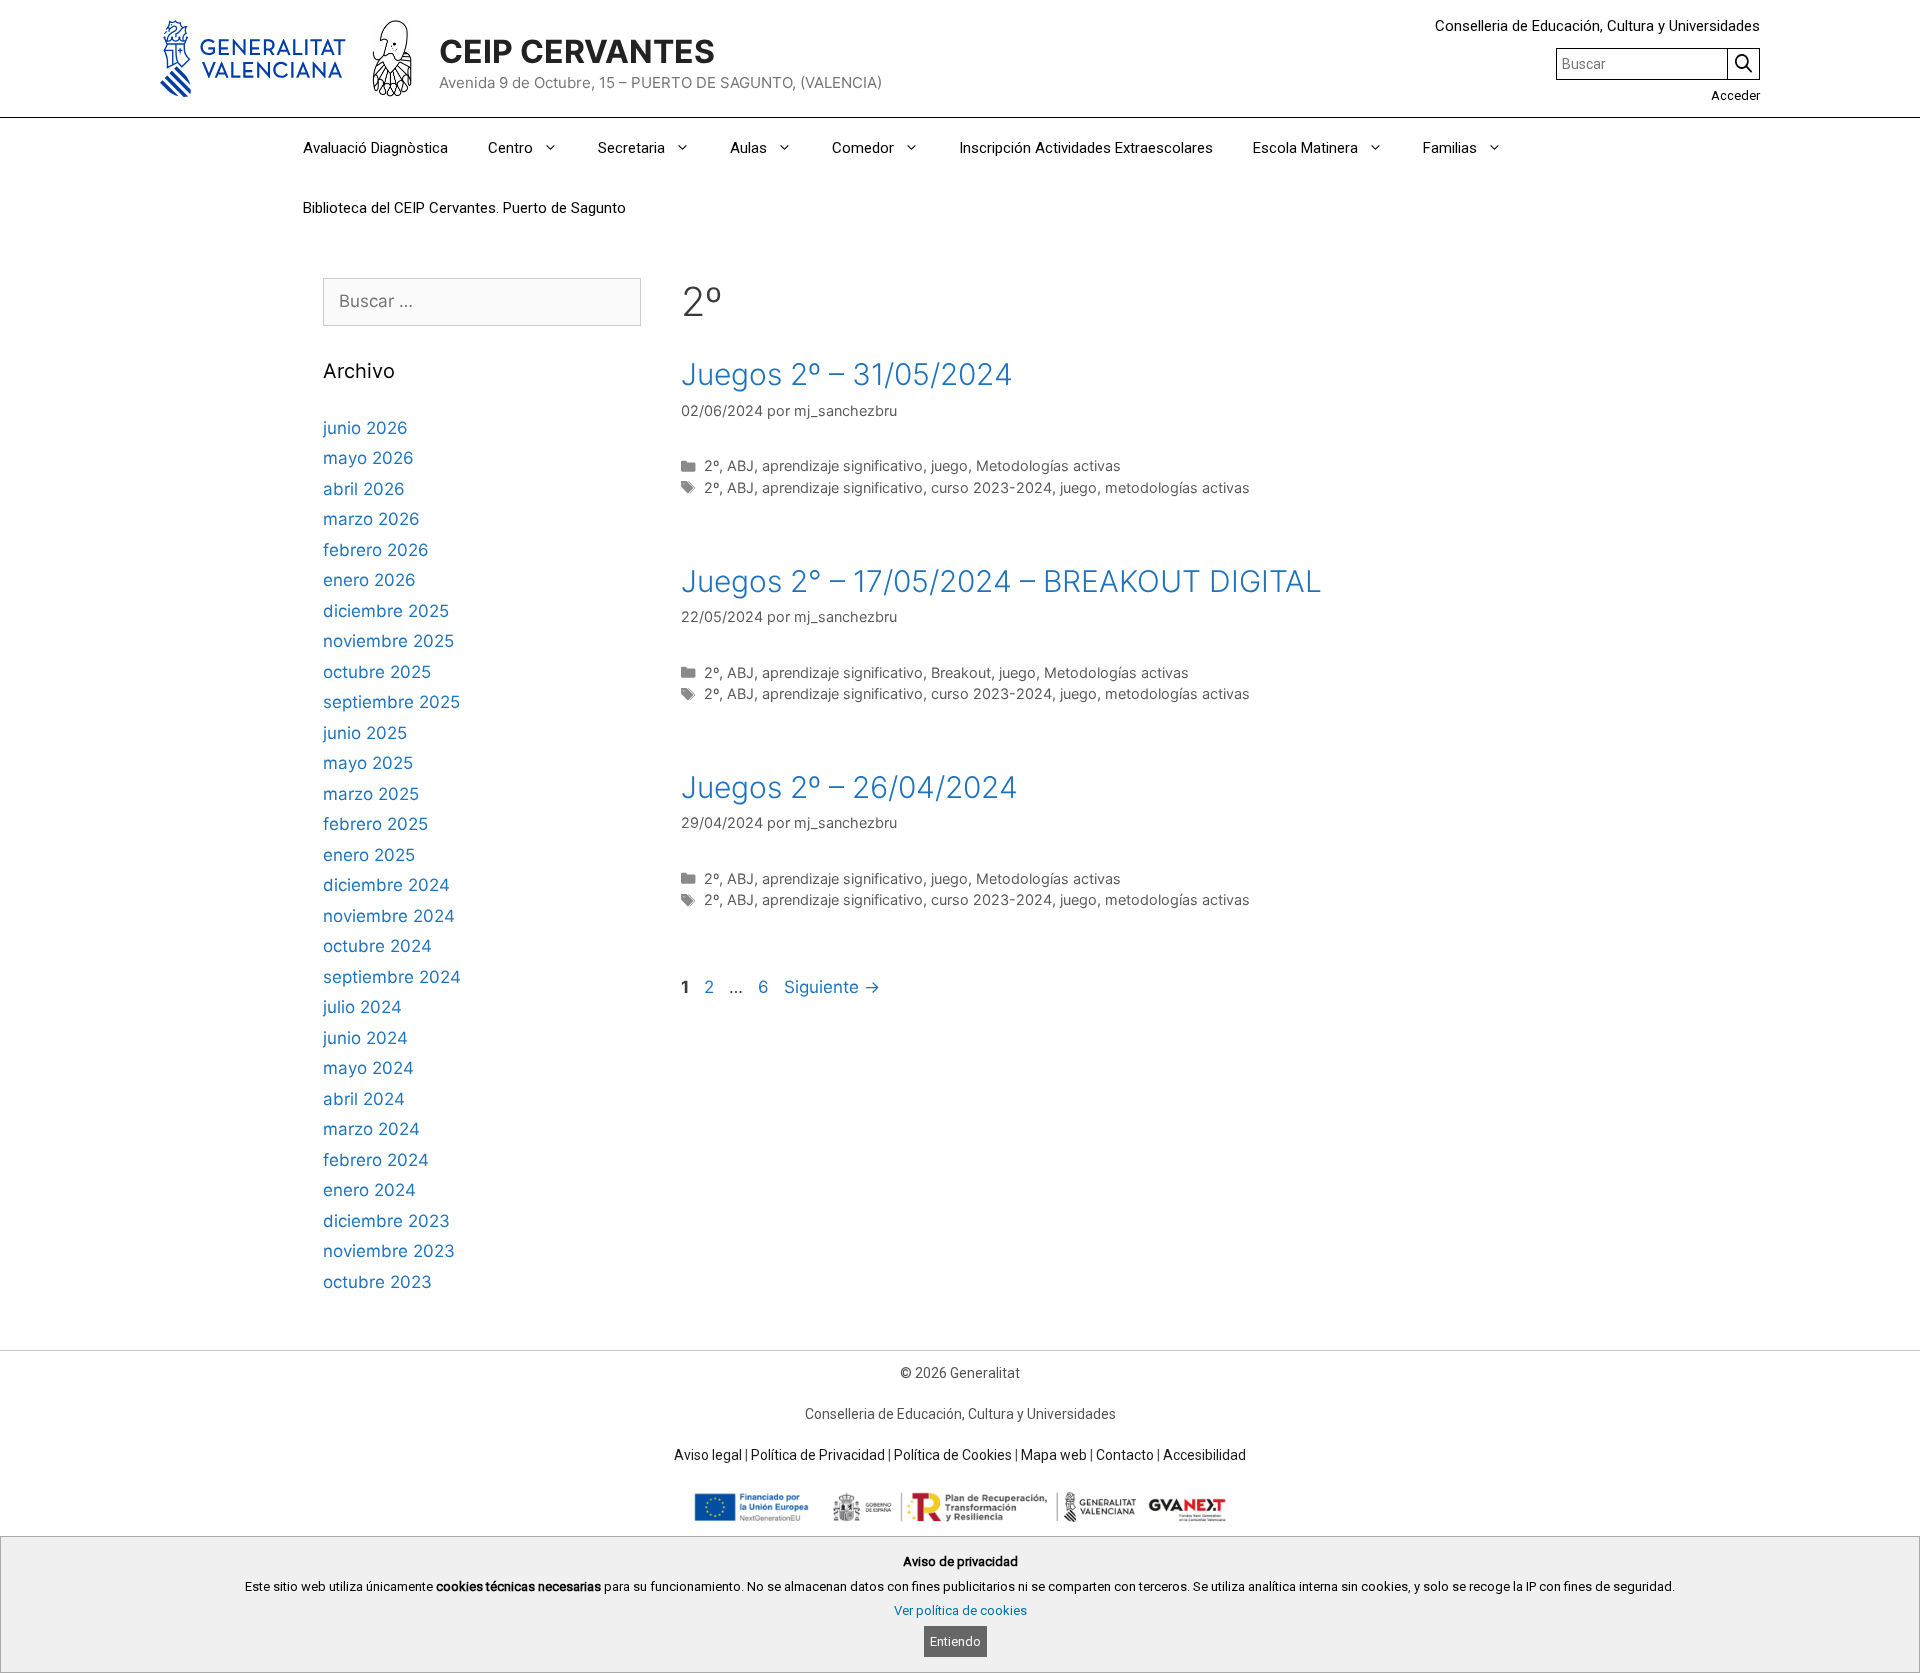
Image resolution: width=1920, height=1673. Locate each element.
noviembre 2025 (388, 641)
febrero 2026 (376, 550)
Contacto (1125, 1455)
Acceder (1735, 95)
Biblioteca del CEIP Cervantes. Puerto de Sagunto (464, 208)
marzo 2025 (371, 794)
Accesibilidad (1204, 1455)
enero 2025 (369, 855)
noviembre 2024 (389, 916)
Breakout (961, 672)
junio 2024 (365, 1038)
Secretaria (631, 148)
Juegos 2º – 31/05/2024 (847, 374)
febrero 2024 (376, 1160)
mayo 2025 (368, 763)
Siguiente (832, 987)
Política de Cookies (953, 1455)
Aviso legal (708, 1455)
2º (711, 465)
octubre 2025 (377, 672)
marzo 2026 (371, 519)
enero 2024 (369, 1190)
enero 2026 (369, 580)
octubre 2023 (377, 1282)
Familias (1450, 148)
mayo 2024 (368, 1068)
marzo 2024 (371, 1129)
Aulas (748, 148)
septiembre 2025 (391, 702)
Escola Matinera (1305, 148)
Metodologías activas (1048, 465)
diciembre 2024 (386, 885)
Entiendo (955, 1641)
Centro (510, 148)
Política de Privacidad (818, 1455)
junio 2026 (365, 428)
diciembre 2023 (386, 1221)
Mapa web (1054, 1455)
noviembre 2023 (389, 1251)
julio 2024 (362, 1007)
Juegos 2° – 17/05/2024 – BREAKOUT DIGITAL (1001, 581)
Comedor (863, 148)
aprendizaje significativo (842, 465)
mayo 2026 (368, 458)
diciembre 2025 (386, 611)
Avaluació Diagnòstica (375, 148)
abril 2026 (364, 489)
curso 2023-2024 (991, 487)
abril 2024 (364, 1099)
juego (949, 465)
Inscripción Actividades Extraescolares (1086, 148)
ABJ (740, 465)
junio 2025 (365, 733)
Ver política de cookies (960, 1610)
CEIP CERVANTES (577, 51)
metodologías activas (1177, 487)
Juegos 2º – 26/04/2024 (849, 787)
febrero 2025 (375, 824)
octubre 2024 (377, 946)
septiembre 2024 (392, 977)
